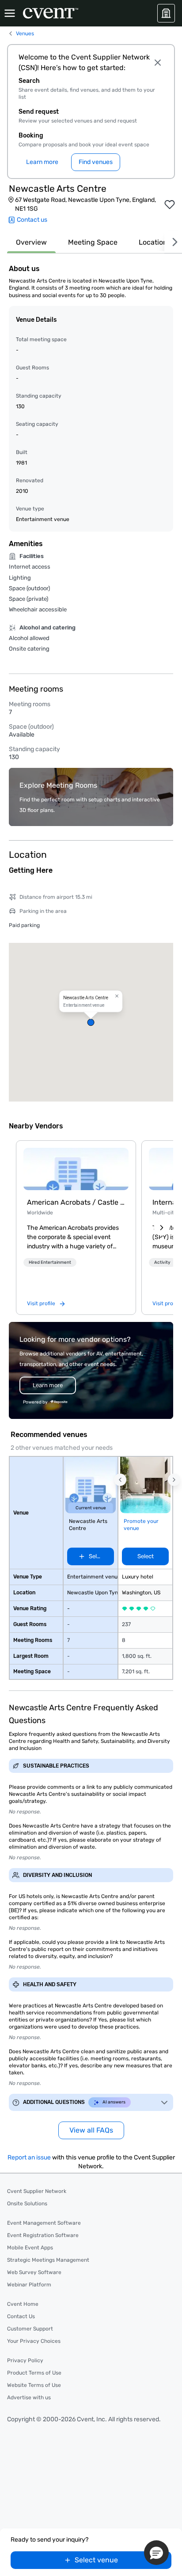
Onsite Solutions (27, 2204)
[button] (91, 1022)
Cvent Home (23, 2304)
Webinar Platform (29, 2285)
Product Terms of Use (34, 2373)
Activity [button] (162, 1262)
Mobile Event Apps (30, 2248)
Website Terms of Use (34, 2385)
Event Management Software (44, 2223)
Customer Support (30, 2329)
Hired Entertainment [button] (50, 1262)
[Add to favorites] (170, 205)
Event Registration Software (43, 2235)
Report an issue (29, 2157)
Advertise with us (29, 2397)
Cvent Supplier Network (37, 2191)
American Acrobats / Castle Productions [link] (76, 1202)
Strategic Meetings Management (48, 2260)
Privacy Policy (25, 2360)
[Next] (173, 242)
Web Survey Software (34, 2272)
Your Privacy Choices (34, 2341)
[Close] (157, 63)
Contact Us (21, 2316)
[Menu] (10, 13)
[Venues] (166, 13)
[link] (76, 1169)
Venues (25, 34)
